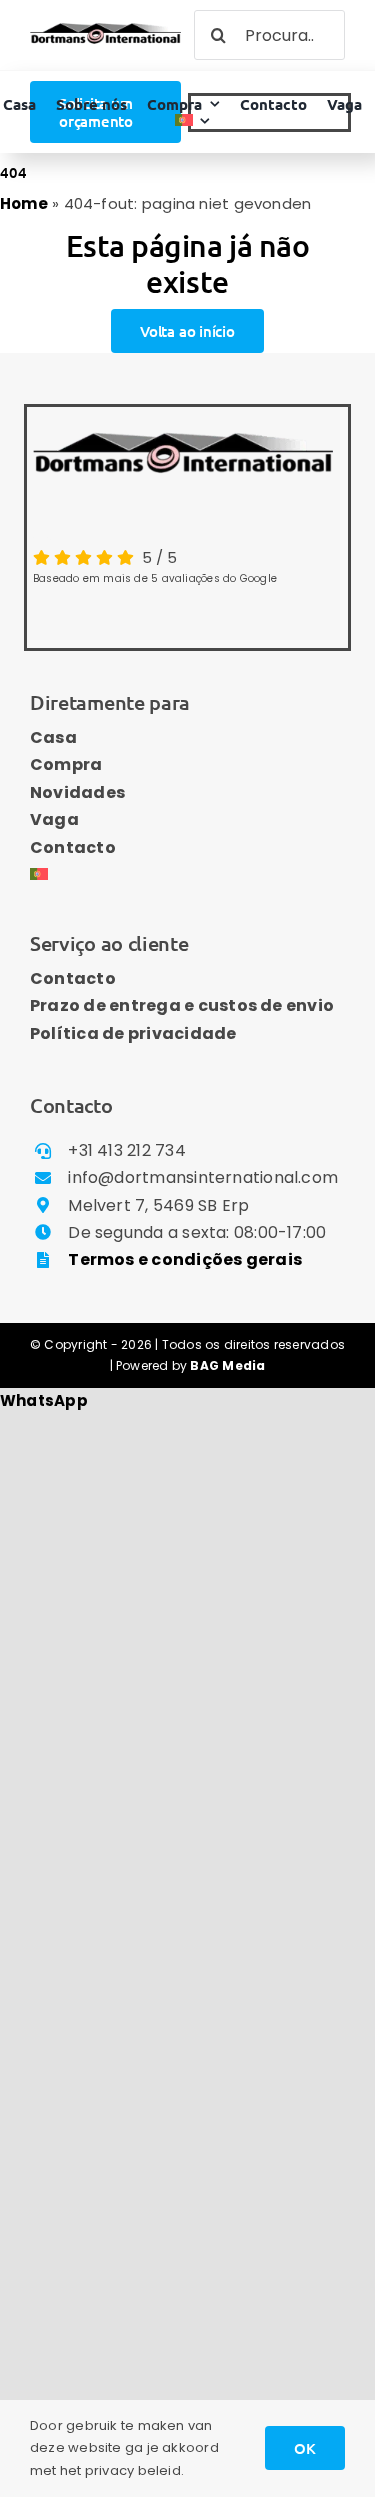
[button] (44, 1400)
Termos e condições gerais (185, 1259)
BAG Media (227, 1365)
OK (305, 2448)
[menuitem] (193, 120)
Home (24, 203)
